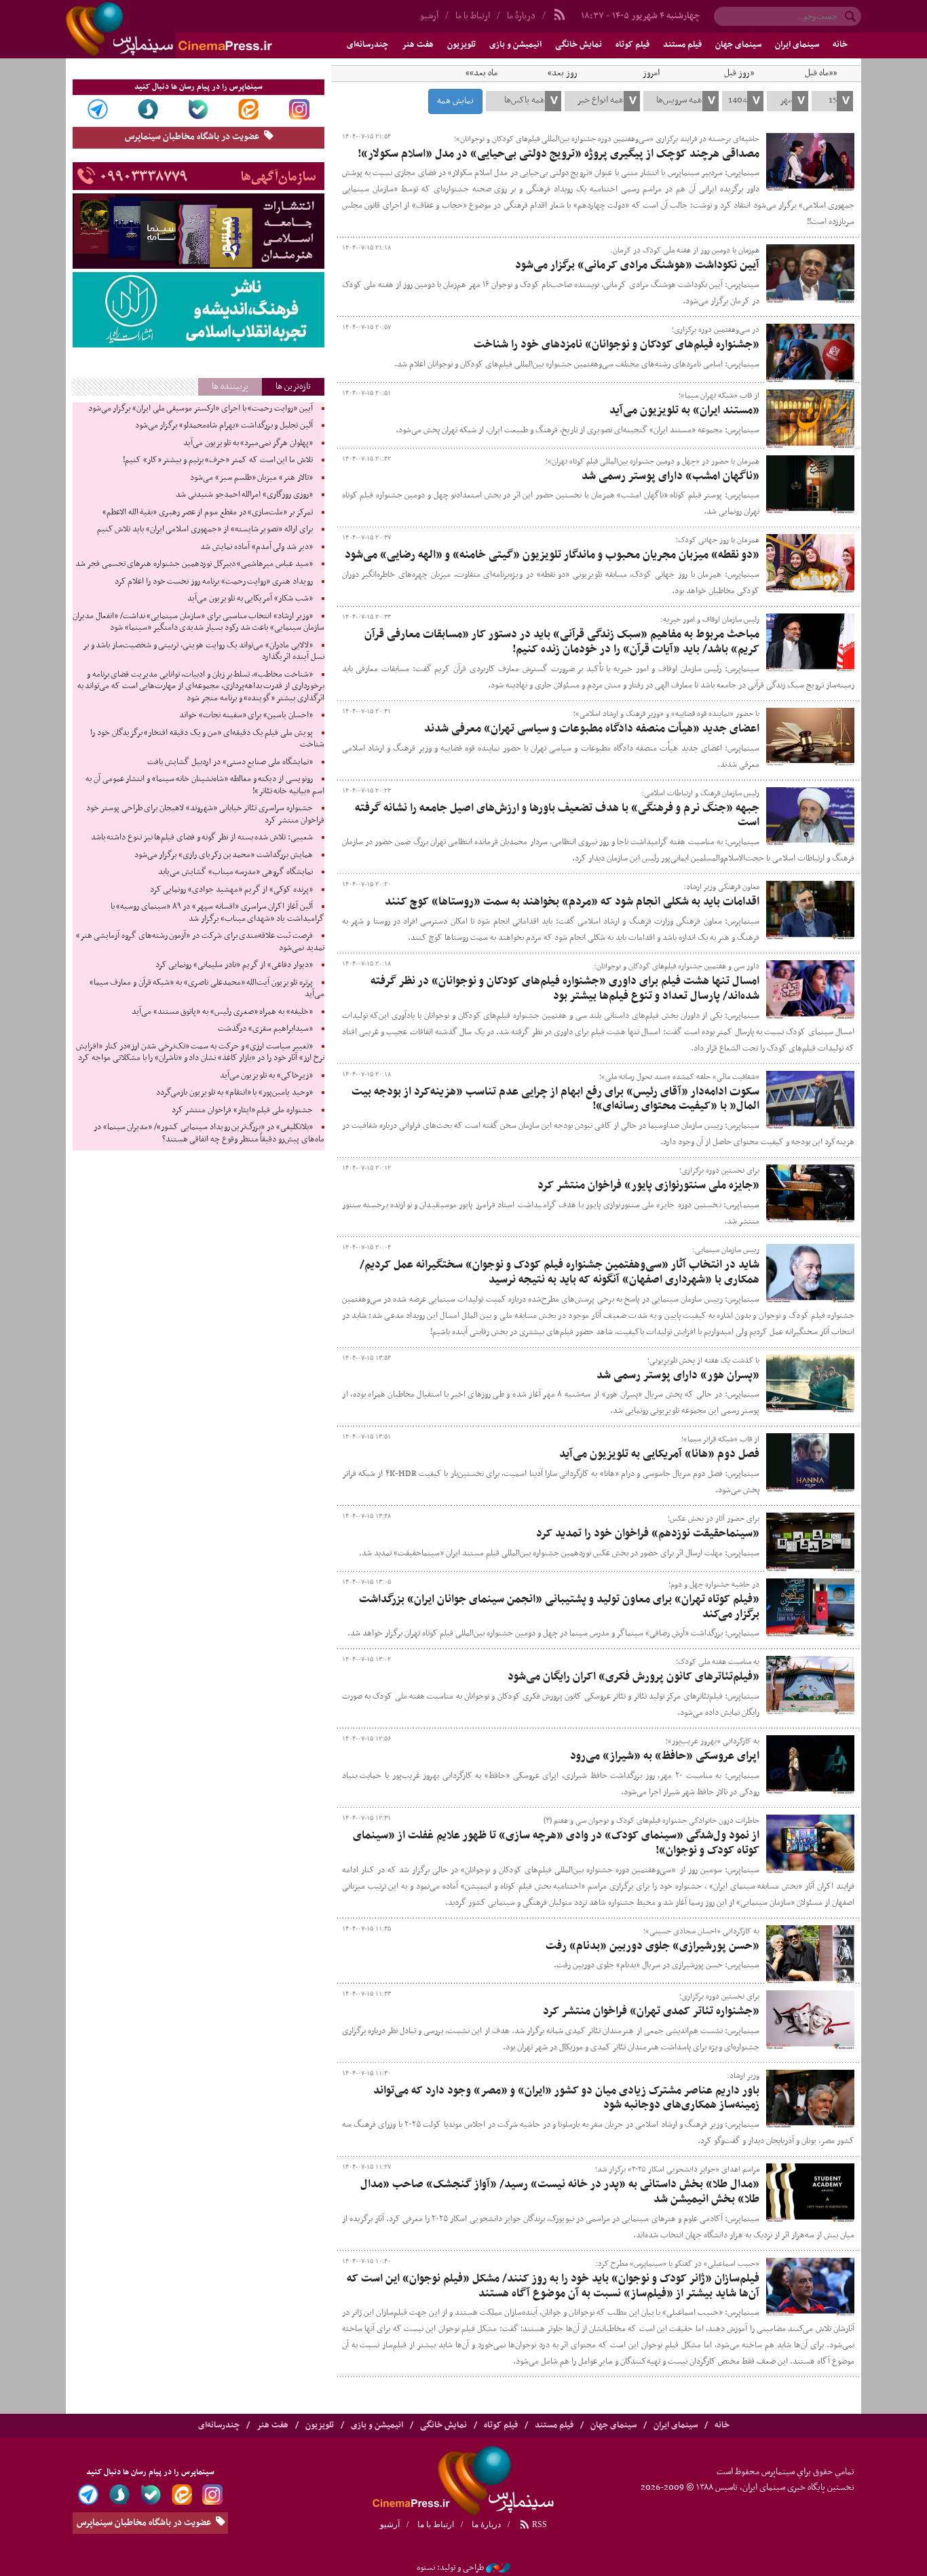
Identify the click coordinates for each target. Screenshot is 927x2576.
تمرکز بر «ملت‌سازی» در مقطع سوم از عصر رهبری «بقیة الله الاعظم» (208, 512)
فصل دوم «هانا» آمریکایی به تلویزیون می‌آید (659, 1454)
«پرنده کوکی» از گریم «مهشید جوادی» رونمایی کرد (231, 890)
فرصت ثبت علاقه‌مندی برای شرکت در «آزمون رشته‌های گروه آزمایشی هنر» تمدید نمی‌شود (200, 942)
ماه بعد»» (481, 73)
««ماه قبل (821, 73)
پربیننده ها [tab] (230, 386)
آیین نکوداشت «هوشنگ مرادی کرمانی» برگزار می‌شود (637, 265)
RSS (538, 2524)
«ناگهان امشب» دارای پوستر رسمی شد (670, 476)
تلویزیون (461, 45)
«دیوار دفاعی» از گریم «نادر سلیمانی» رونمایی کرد (234, 965)
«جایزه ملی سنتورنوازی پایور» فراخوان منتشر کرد (648, 1186)
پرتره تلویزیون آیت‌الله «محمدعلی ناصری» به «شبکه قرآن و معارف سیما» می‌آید (207, 989)
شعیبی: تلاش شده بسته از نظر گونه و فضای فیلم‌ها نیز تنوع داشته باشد (202, 837)
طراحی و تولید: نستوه (450, 2568)
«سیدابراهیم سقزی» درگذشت (265, 1029)
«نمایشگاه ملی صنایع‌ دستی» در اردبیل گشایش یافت (230, 762)
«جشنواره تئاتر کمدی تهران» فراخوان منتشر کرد (651, 2011)
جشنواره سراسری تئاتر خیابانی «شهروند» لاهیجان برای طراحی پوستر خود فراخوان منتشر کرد (205, 814)
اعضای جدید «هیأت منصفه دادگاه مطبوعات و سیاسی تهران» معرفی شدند (592, 729)
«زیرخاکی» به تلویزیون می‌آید (266, 1076)
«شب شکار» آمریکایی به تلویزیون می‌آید (250, 599)
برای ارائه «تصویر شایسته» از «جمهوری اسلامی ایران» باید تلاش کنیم (205, 529)
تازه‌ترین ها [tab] (293, 386)
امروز (651, 73)
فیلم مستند (682, 45)
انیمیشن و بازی (515, 45)
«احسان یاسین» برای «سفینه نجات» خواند (246, 715)
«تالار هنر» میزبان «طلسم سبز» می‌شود (251, 478)
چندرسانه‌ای (367, 45)
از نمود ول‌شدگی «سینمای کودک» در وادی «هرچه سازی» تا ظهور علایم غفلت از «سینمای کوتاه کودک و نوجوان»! (556, 1843)
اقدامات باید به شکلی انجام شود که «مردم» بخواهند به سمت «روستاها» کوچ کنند (572, 902)
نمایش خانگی (579, 45)
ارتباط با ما (473, 16)
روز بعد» (563, 73)
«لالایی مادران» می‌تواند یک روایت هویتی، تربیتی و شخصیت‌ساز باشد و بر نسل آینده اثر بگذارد (204, 651)
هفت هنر (418, 45)
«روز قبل (739, 73)
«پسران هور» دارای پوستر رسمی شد (678, 1376)
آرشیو (429, 16)
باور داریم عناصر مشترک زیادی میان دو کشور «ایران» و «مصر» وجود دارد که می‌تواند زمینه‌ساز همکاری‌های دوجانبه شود (566, 2098)
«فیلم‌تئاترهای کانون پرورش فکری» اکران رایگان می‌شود (633, 1677)
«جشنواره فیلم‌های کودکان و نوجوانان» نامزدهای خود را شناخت (617, 345)
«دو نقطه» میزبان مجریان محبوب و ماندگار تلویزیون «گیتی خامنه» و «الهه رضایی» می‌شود (552, 555)
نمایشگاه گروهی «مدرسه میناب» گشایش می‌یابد (235, 872)
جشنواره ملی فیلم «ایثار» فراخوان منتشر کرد (242, 1110)
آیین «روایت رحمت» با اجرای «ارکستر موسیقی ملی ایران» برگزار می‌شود (201, 409)
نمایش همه (455, 101)
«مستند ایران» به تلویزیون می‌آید (684, 411)
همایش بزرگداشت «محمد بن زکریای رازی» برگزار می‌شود (224, 855)
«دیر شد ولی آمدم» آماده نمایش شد (256, 547)
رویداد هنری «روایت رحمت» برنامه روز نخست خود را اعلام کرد (214, 582)
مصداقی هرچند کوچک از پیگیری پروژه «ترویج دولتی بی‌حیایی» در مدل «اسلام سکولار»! (559, 154)
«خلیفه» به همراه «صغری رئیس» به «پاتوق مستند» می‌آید (222, 1012)
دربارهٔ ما (521, 16)
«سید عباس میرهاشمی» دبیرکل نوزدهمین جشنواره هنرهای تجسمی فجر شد (194, 564)
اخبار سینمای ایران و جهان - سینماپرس (202, 29)
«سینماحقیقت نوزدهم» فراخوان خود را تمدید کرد (648, 1534)
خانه (840, 45)
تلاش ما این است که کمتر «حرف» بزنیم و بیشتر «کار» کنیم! (218, 460)
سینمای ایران (797, 45)
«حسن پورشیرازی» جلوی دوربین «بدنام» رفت (652, 1946)
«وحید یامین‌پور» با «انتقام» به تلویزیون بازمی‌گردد (234, 1093)
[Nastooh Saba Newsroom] (498, 2568)
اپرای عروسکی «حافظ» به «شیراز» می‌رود (665, 1756)
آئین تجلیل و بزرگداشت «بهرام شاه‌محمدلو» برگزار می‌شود (224, 425)
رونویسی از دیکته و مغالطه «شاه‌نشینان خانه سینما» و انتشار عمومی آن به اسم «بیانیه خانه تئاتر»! (205, 785)
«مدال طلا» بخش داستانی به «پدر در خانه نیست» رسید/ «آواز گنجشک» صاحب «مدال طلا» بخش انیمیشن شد (560, 2192)
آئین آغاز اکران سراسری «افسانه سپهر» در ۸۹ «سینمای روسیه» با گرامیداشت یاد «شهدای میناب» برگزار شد (217, 913)
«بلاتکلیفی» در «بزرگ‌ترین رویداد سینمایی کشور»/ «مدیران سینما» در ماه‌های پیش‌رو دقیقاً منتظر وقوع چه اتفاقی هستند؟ (209, 1133)
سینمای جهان (738, 45)
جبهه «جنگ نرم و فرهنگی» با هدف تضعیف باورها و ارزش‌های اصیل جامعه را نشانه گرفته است (557, 816)
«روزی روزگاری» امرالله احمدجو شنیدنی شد (244, 495)
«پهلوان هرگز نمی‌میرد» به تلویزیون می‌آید (248, 443)
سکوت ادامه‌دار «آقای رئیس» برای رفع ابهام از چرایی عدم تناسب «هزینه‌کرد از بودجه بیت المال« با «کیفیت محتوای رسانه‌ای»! (555, 1099)
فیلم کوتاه (632, 45)
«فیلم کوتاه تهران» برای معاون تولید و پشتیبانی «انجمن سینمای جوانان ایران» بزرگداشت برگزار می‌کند (559, 1607)
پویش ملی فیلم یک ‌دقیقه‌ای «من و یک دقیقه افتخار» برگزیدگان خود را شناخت (207, 739)
